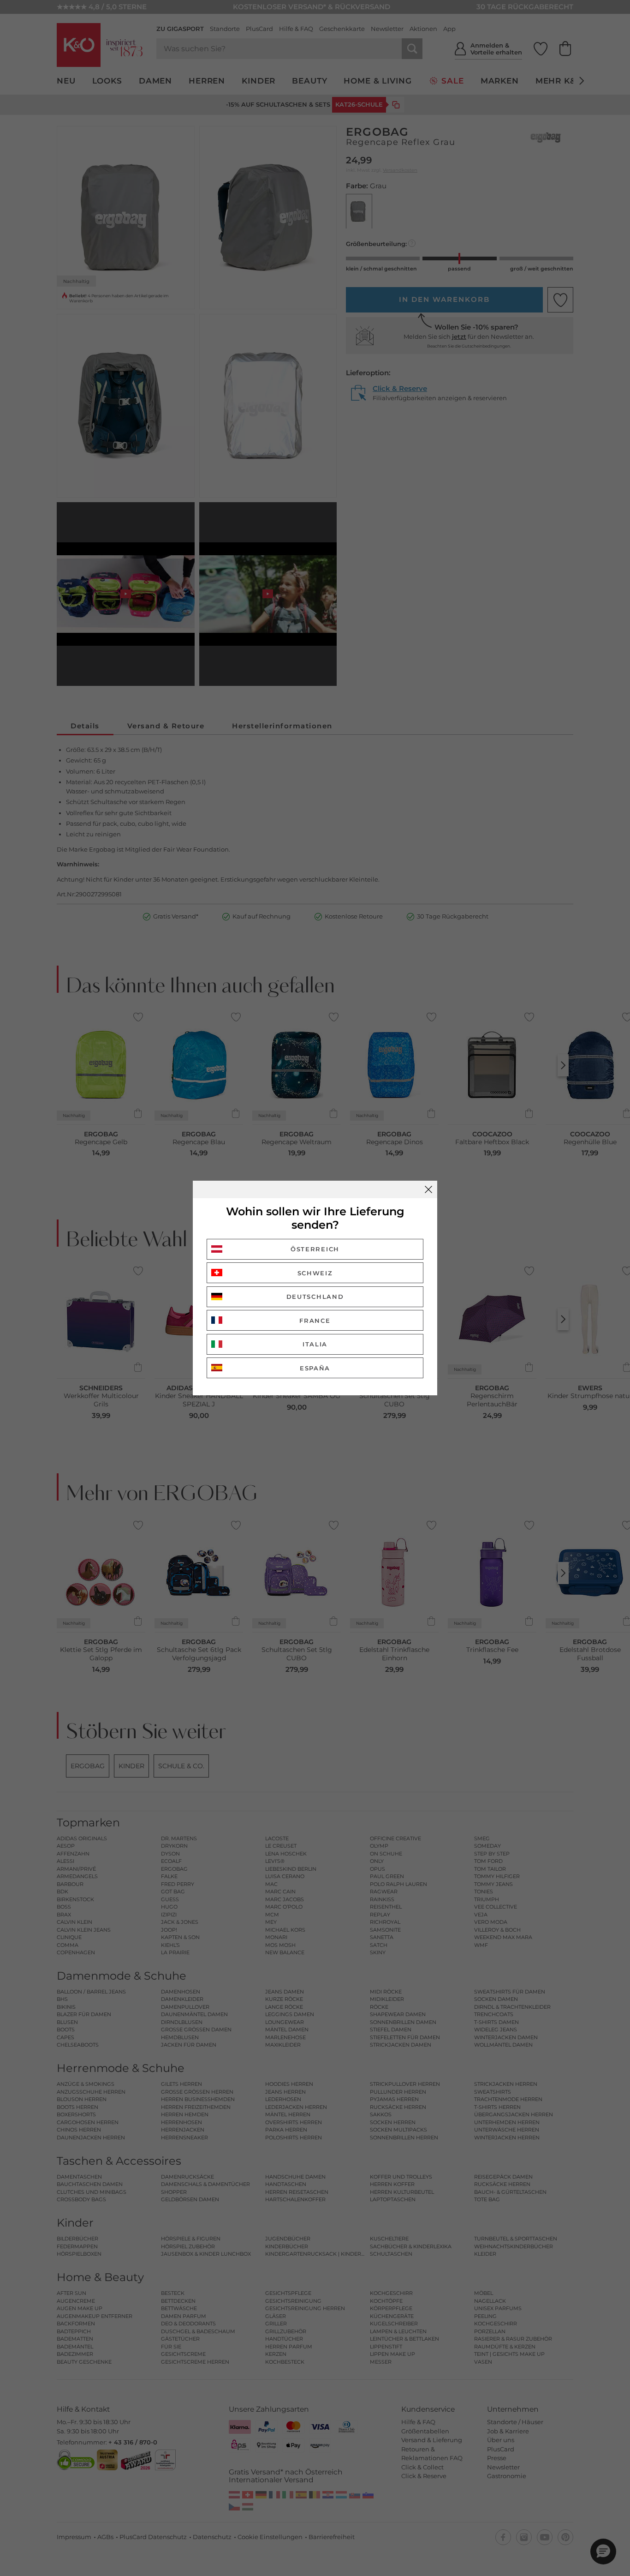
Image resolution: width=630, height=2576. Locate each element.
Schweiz (315, 1273)
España (315, 1368)
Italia (315, 1344)
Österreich (315, 1249)
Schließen (428, 1189)
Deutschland (315, 1297)
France (315, 1321)
